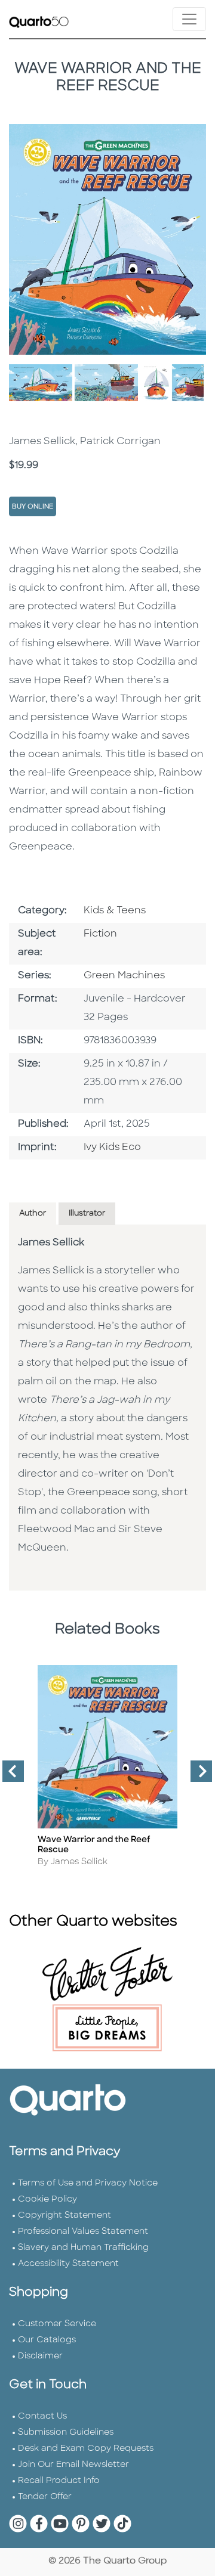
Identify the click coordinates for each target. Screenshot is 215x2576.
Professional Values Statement (83, 2232)
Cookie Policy (47, 2200)
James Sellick (51, 1243)
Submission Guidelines (66, 2433)
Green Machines (124, 976)
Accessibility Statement (68, 2264)
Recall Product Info (59, 2481)
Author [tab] (33, 1213)
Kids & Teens (115, 911)
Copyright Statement (64, 2216)
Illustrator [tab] (87, 1213)
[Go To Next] (196, 1776)
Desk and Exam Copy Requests (86, 2449)
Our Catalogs (47, 2340)
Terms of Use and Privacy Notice (88, 2183)
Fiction (100, 934)
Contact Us (42, 2417)
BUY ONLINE (33, 507)
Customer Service (57, 2324)
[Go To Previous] (8, 1776)
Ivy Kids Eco (112, 1148)
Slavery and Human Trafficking (83, 2248)
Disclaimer (40, 2356)
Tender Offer (45, 2497)
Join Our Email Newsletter (73, 2465)
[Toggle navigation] (189, 19)
